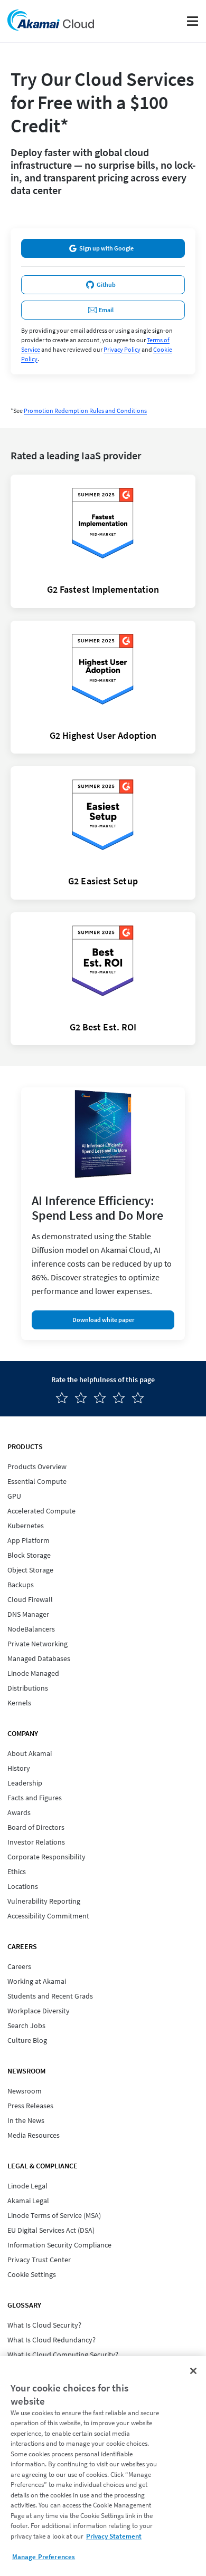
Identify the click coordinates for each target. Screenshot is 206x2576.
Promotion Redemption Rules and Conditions (85, 411)
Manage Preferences (44, 2557)
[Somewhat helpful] (103, 1398)
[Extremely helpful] (141, 1398)
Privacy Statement (114, 2536)
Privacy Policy (122, 349)
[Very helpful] (122, 1398)
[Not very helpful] (84, 1398)
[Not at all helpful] (65, 1398)
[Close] (193, 2371)
